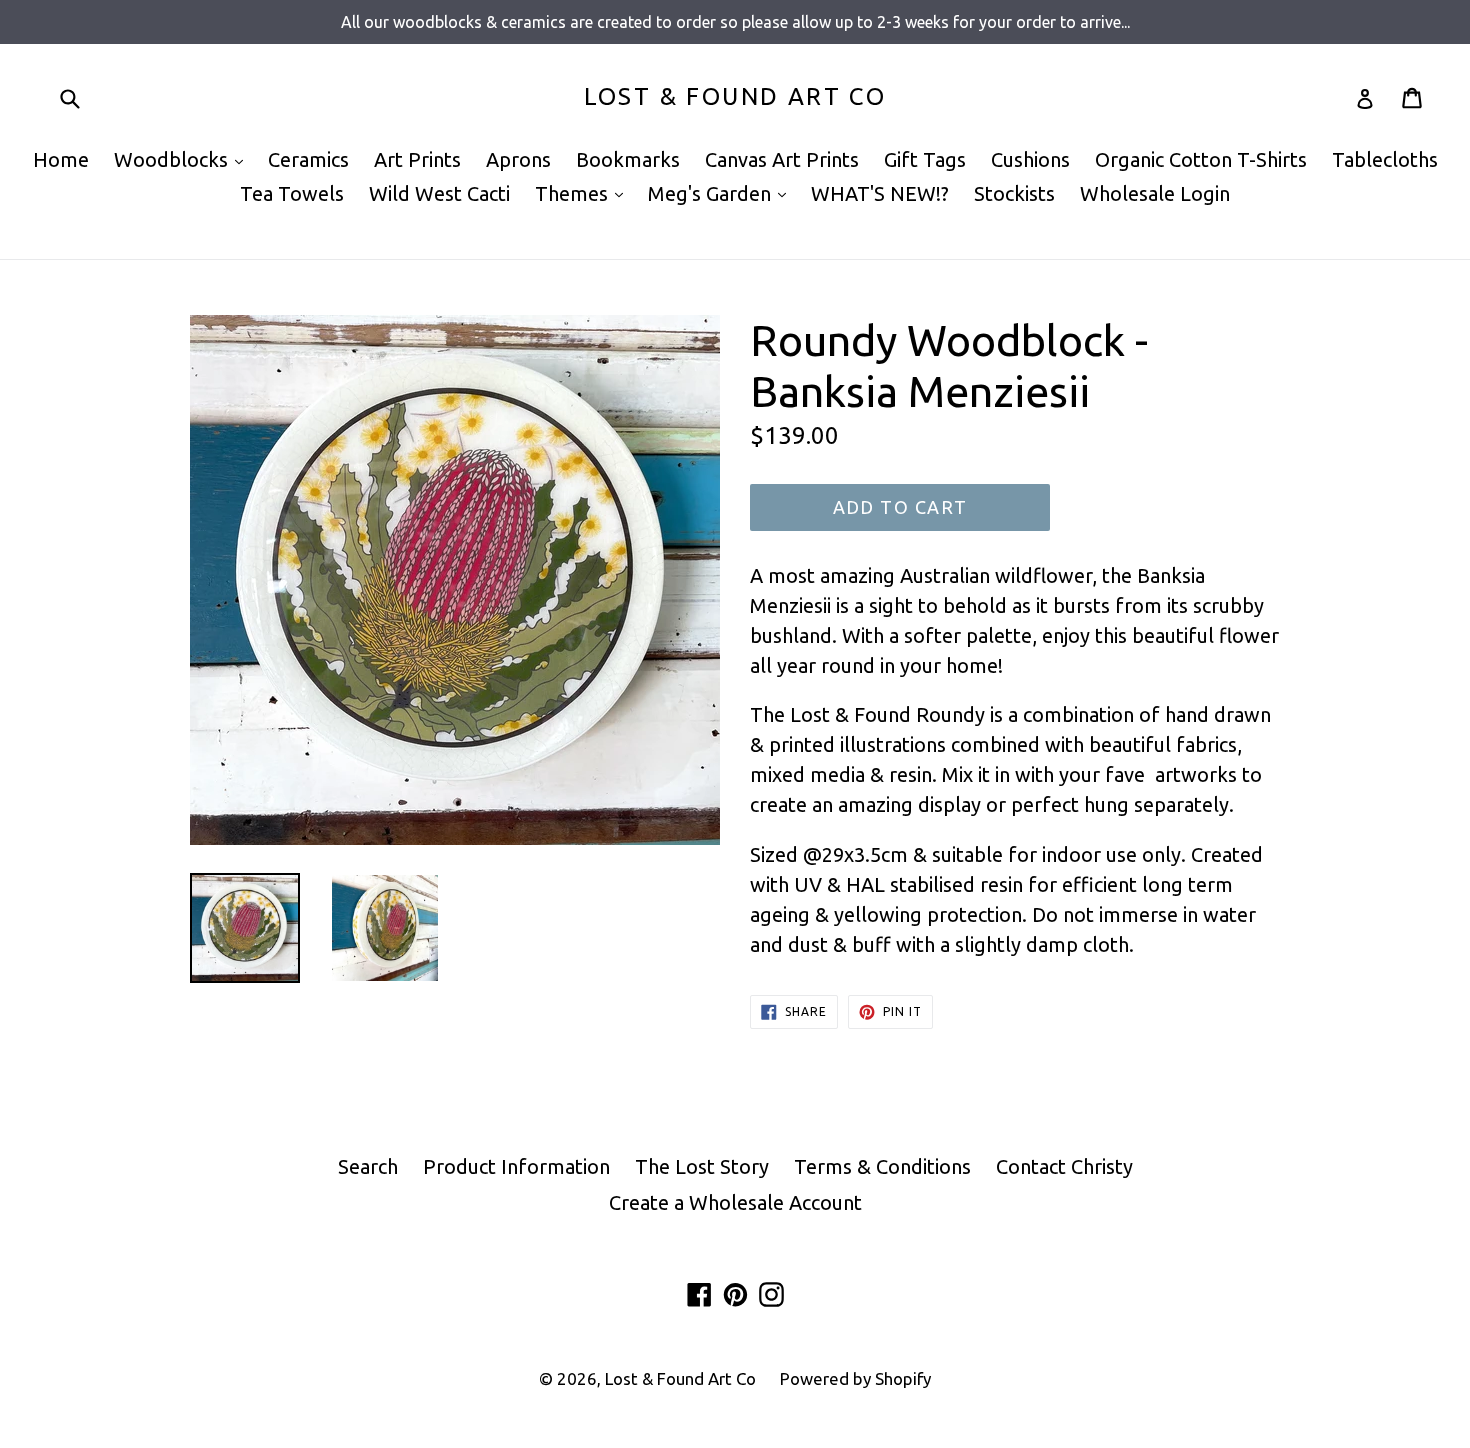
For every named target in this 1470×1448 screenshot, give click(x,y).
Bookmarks (628, 159)
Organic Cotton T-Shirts (1201, 159)
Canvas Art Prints (782, 159)
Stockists (1014, 193)
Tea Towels (292, 193)
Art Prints (417, 159)
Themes (584, 193)
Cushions (1030, 159)
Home (61, 159)
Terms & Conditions (882, 1166)
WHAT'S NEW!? (880, 193)
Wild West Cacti (439, 193)
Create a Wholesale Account (735, 1202)
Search (368, 1166)
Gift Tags (925, 159)
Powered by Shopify (855, 1378)
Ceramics (308, 159)
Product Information (516, 1166)
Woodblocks (183, 159)
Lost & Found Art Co (735, 96)
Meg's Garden (722, 193)
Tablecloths (1385, 159)
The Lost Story (702, 1166)
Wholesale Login (1155, 193)
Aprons (518, 159)
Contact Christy (1064, 1166)
